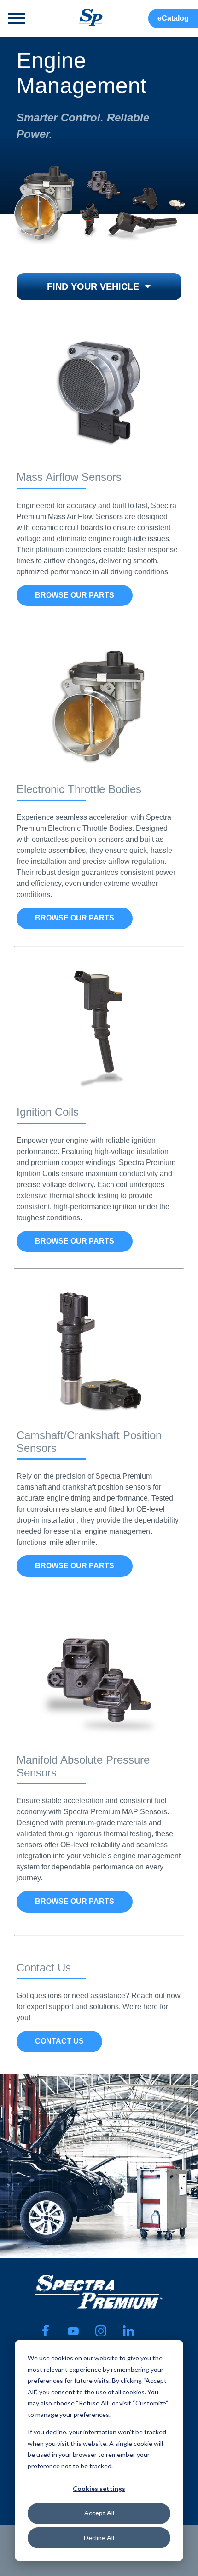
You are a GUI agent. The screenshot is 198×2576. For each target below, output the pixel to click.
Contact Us (59, 2041)
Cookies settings (99, 2488)
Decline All (99, 2538)
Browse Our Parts (75, 595)
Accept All (99, 2513)
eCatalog (173, 18)
